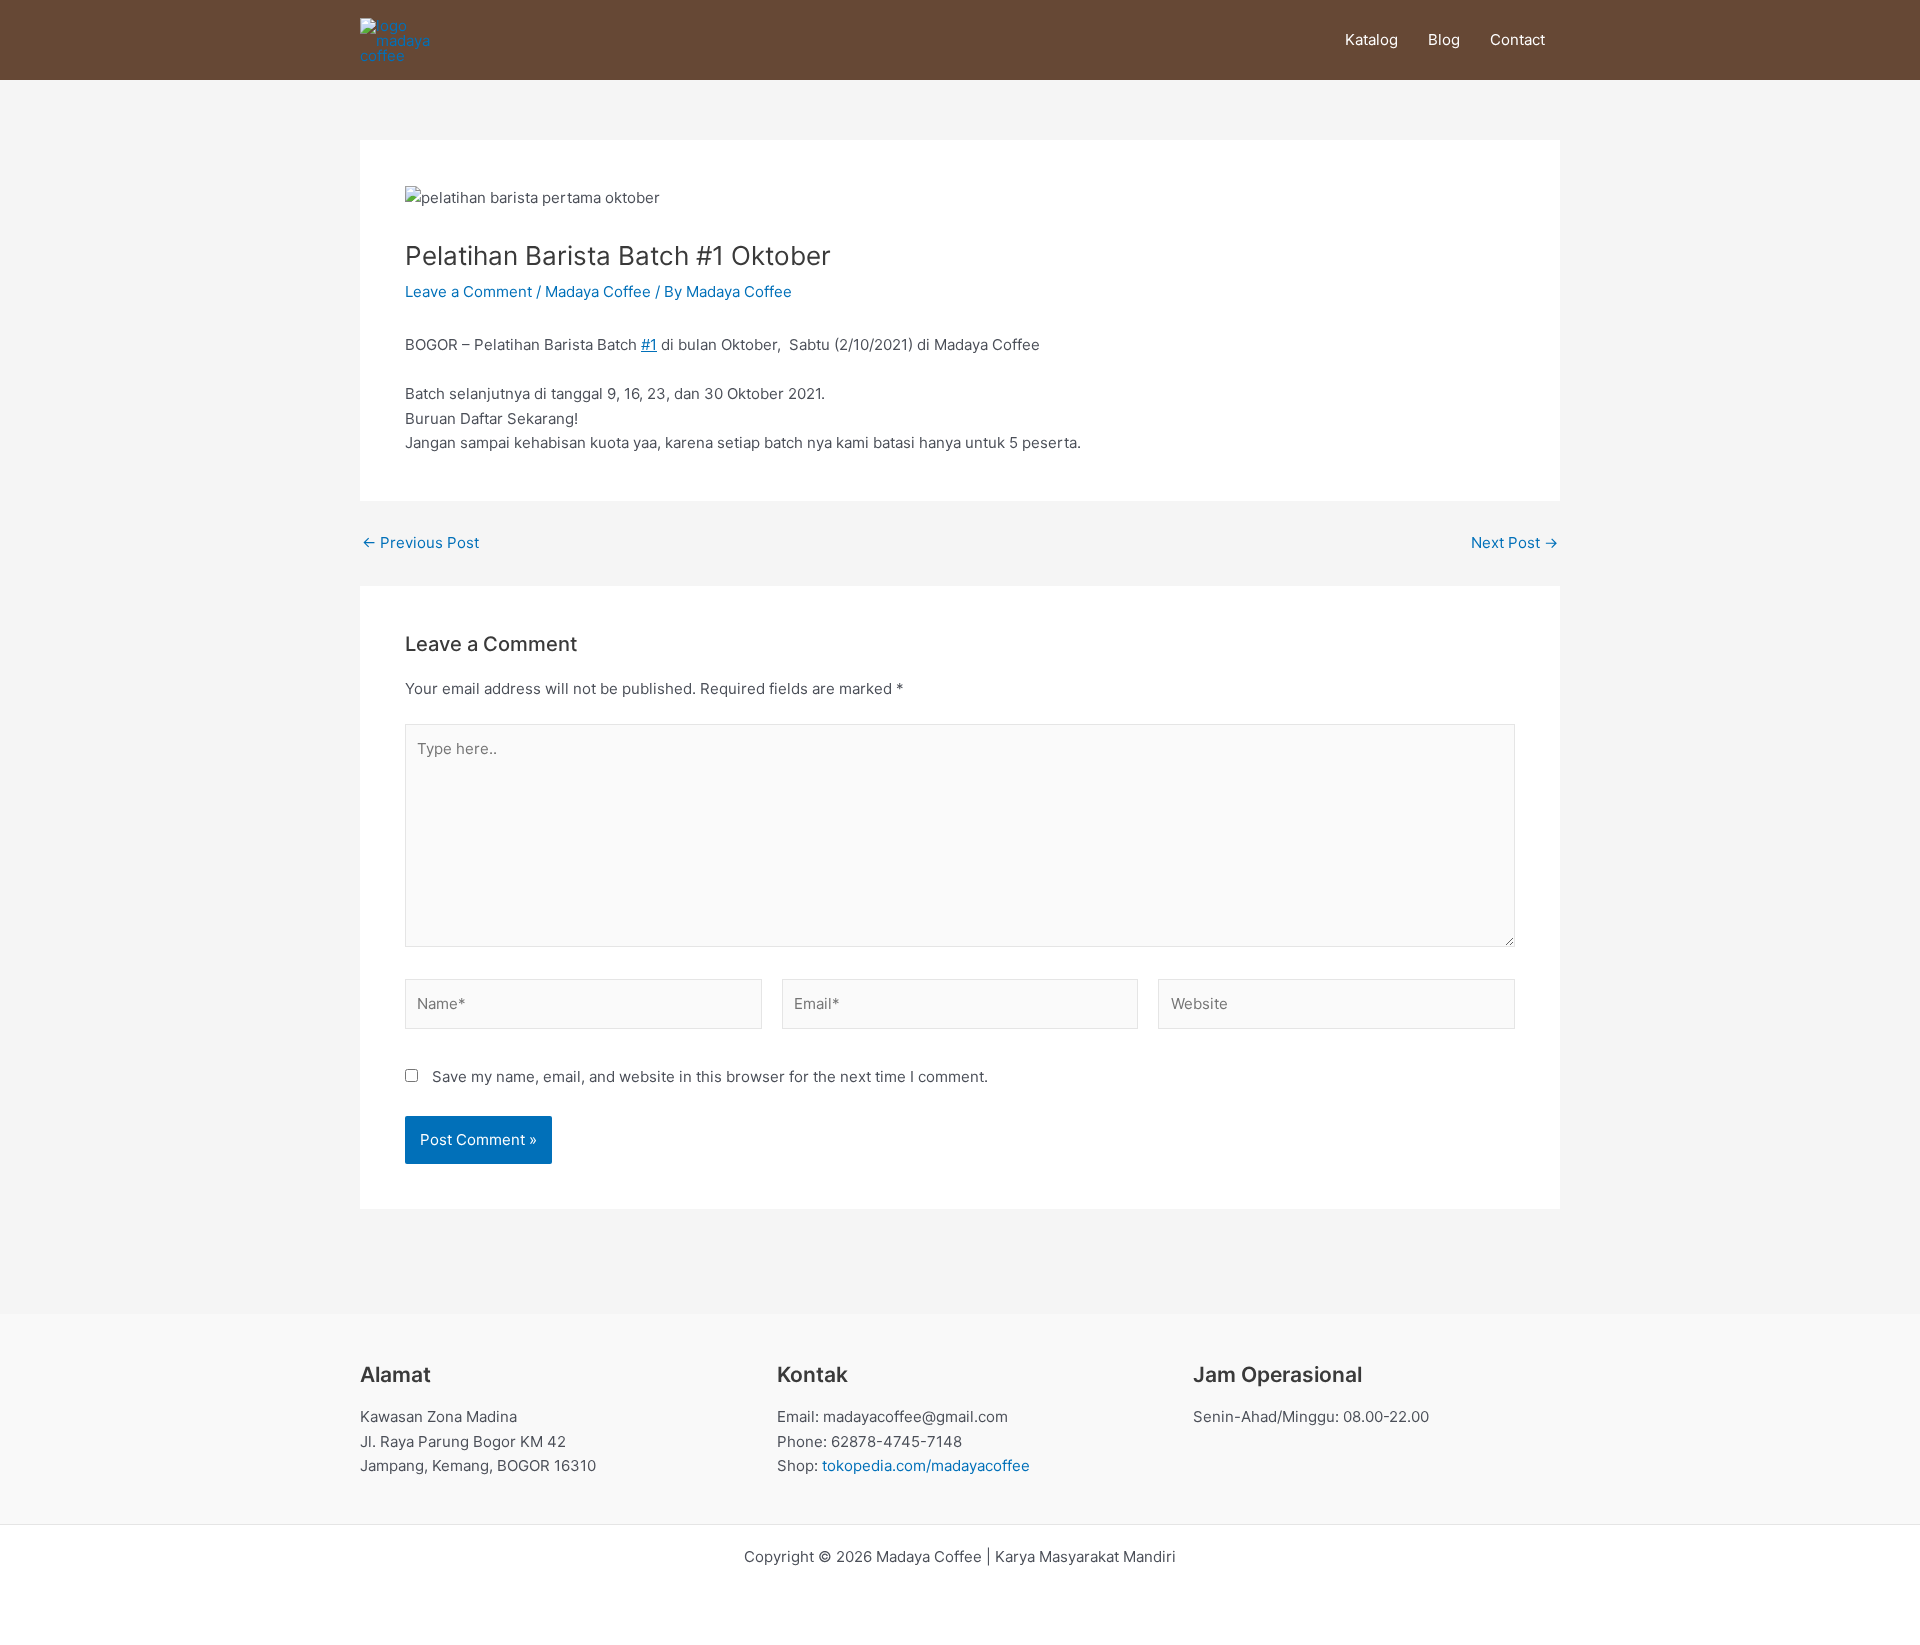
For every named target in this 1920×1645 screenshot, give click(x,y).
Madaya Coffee (598, 291)
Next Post (1514, 542)
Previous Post (420, 542)
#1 (649, 344)
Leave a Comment (468, 291)
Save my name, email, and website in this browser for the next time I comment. (710, 1076)
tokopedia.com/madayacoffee (926, 1465)
